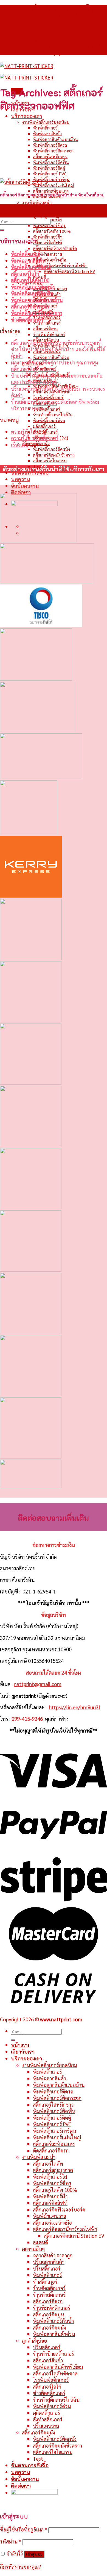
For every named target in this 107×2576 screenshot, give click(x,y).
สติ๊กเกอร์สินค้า (48, 2360)
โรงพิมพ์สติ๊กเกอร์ (48, 397)
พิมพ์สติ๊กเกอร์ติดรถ (50, 145)
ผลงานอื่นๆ (33, 2249)
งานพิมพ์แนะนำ (37, 202)
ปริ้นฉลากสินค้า (49, 2262)
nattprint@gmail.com (38, 1684)
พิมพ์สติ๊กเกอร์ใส (50, 2177)
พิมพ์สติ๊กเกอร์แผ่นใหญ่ (53, 185)
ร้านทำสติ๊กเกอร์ (47, 323)
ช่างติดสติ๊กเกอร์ (47, 409)
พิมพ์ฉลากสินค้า (47, 133)
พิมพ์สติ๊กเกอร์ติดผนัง (51, 449)
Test (38, 2459)
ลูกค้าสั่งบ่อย (34, 2340)
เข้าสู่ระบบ (34, 2554)
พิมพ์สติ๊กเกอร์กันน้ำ (53, 2321)
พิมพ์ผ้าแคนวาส (47, 254)
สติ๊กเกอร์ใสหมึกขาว (50, 156)
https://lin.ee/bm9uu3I (74, 1707)
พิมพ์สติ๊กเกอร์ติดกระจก (53, 151)
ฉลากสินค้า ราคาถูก (53, 2255)
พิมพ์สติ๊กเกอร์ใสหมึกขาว (37, 313)
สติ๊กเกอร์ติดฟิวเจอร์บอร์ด (55, 248)
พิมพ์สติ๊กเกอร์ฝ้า (48, 237)
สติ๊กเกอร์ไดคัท (46, 208)
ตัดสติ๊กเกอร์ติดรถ (51, 2150)
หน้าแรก (20, 2045)
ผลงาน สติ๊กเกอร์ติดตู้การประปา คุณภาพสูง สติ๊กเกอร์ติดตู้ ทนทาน (54, 366)
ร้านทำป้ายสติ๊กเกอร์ (54, 2354)
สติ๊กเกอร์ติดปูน (48, 2314)
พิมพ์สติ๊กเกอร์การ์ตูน (51, 179)
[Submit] (2, 230)
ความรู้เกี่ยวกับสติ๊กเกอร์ (35, 438)
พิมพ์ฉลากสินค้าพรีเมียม (58, 2367)
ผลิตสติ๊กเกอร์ (44, 426)
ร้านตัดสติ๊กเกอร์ (47, 317)
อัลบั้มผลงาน (25, 486)
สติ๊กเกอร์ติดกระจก (30, 306)
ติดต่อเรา (21, 492)
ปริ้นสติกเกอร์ (47, 2347)
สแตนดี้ (40, 2242)
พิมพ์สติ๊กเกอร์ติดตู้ (49, 168)
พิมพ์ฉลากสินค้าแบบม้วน (55, 139)
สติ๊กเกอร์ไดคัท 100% (52, 231)
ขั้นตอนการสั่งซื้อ (30, 2465)
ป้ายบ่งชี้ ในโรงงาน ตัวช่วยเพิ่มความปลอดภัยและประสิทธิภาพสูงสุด (57, 379)
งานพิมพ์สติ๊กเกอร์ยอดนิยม (46, 122)
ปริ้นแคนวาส (46, 2426)
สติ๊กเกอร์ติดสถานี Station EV (70, 271)
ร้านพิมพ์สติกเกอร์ (49, 334)
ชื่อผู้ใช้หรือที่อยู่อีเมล (24, 2529)
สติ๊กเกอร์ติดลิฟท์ (47, 242)
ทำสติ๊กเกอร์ (45, 2281)
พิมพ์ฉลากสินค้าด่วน (51, 357)
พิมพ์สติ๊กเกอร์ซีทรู (49, 225)
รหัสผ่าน (11, 2541)
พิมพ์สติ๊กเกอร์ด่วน (49, 420)
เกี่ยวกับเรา (23, 2052)
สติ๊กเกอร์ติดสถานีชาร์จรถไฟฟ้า (60, 265)
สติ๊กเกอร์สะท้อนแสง (51, 191)
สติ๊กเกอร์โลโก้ (25, 274)
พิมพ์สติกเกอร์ (47, 2275)
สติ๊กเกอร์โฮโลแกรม (50, 461)
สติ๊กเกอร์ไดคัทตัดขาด (55, 2373)
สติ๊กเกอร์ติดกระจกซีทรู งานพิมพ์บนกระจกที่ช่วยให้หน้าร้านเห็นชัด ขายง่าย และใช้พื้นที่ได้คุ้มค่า (58, 349)
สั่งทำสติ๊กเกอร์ (48, 2419)
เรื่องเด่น (20, 445)
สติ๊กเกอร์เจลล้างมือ (50, 260)
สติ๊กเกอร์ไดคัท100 (30, 280)
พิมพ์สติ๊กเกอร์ (45, 128)
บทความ (20, 479)
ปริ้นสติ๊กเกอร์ (47, 2268)
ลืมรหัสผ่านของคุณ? (20, 2566)
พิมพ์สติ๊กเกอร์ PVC (50, 174)
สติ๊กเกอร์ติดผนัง (49, 2327)
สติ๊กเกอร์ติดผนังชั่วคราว (54, 455)
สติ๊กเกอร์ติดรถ (45, 329)
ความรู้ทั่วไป (23, 431)
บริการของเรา (26, 116)
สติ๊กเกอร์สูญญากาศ (50, 214)
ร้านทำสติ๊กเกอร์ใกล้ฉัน (53, 415)
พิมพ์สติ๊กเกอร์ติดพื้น (51, 162)
